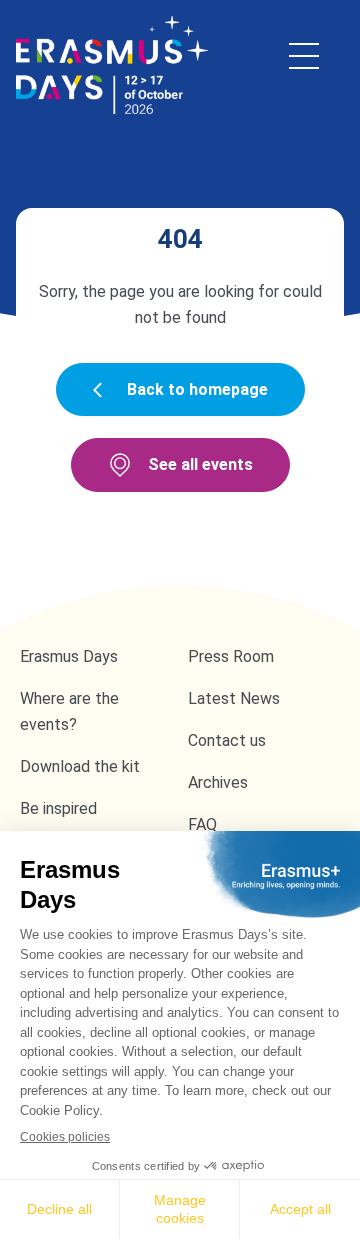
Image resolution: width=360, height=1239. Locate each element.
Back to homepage (197, 389)
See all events (200, 464)
